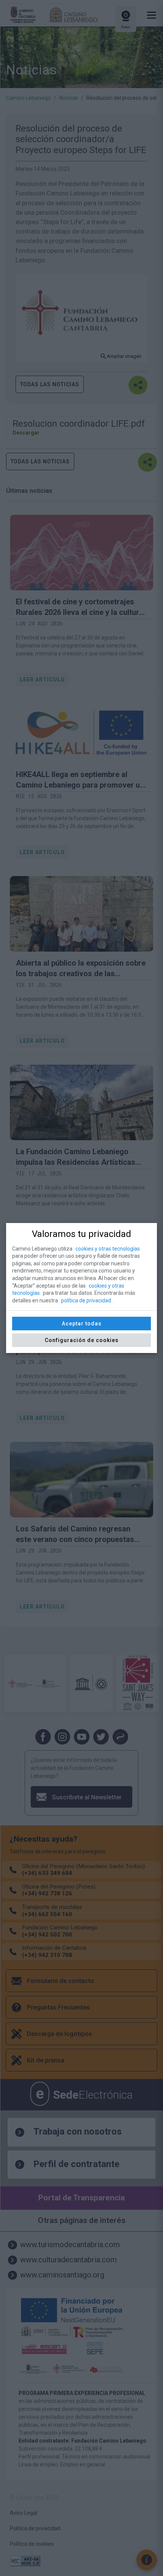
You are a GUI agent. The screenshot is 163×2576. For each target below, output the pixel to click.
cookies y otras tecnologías (108, 1249)
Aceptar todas (82, 1324)
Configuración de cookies (82, 1340)
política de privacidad (86, 1300)
